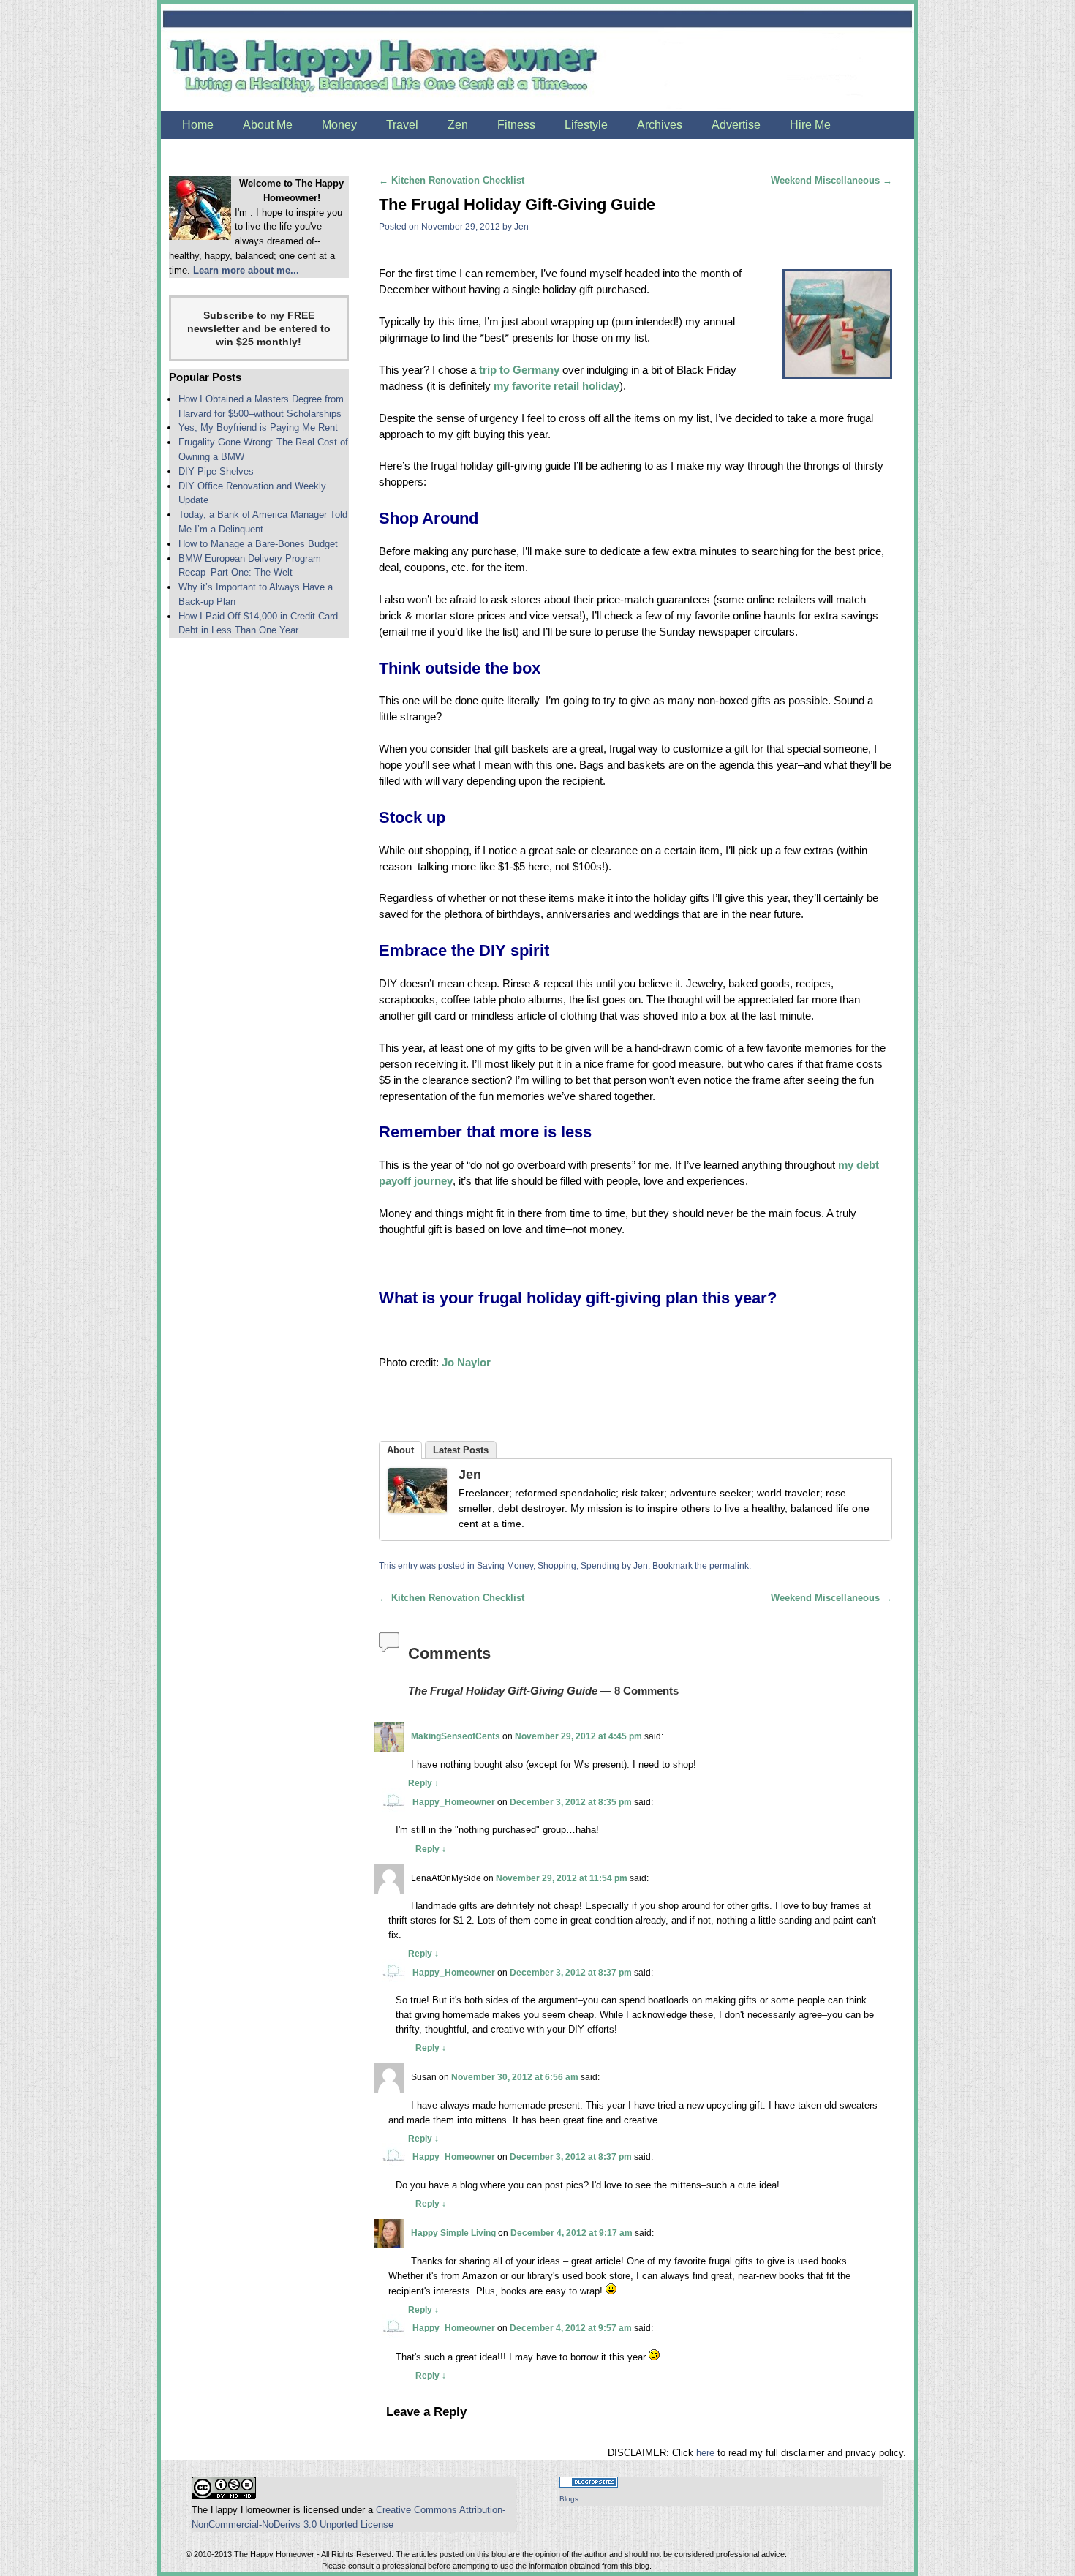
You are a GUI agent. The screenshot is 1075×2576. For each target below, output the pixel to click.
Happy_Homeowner (454, 1802)
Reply (423, 1783)
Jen (521, 226)
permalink (729, 1566)
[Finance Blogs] (589, 2484)
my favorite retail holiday (557, 386)
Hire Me (810, 125)
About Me (268, 125)
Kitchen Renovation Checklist (452, 180)
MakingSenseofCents (456, 1736)
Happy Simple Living (453, 2233)
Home (198, 125)
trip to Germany (519, 370)
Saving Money (505, 1566)
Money (339, 125)
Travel (402, 125)
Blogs (569, 2499)
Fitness (516, 125)
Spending (600, 1566)
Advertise (736, 125)
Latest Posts (461, 1450)
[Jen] (418, 1493)
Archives (660, 125)
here (705, 2453)
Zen (458, 125)
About (400, 1450)
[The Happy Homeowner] (537, 57)
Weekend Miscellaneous (831, 180)
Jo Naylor (466, 1363)
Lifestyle (586, 125)
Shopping (557, 1566)
